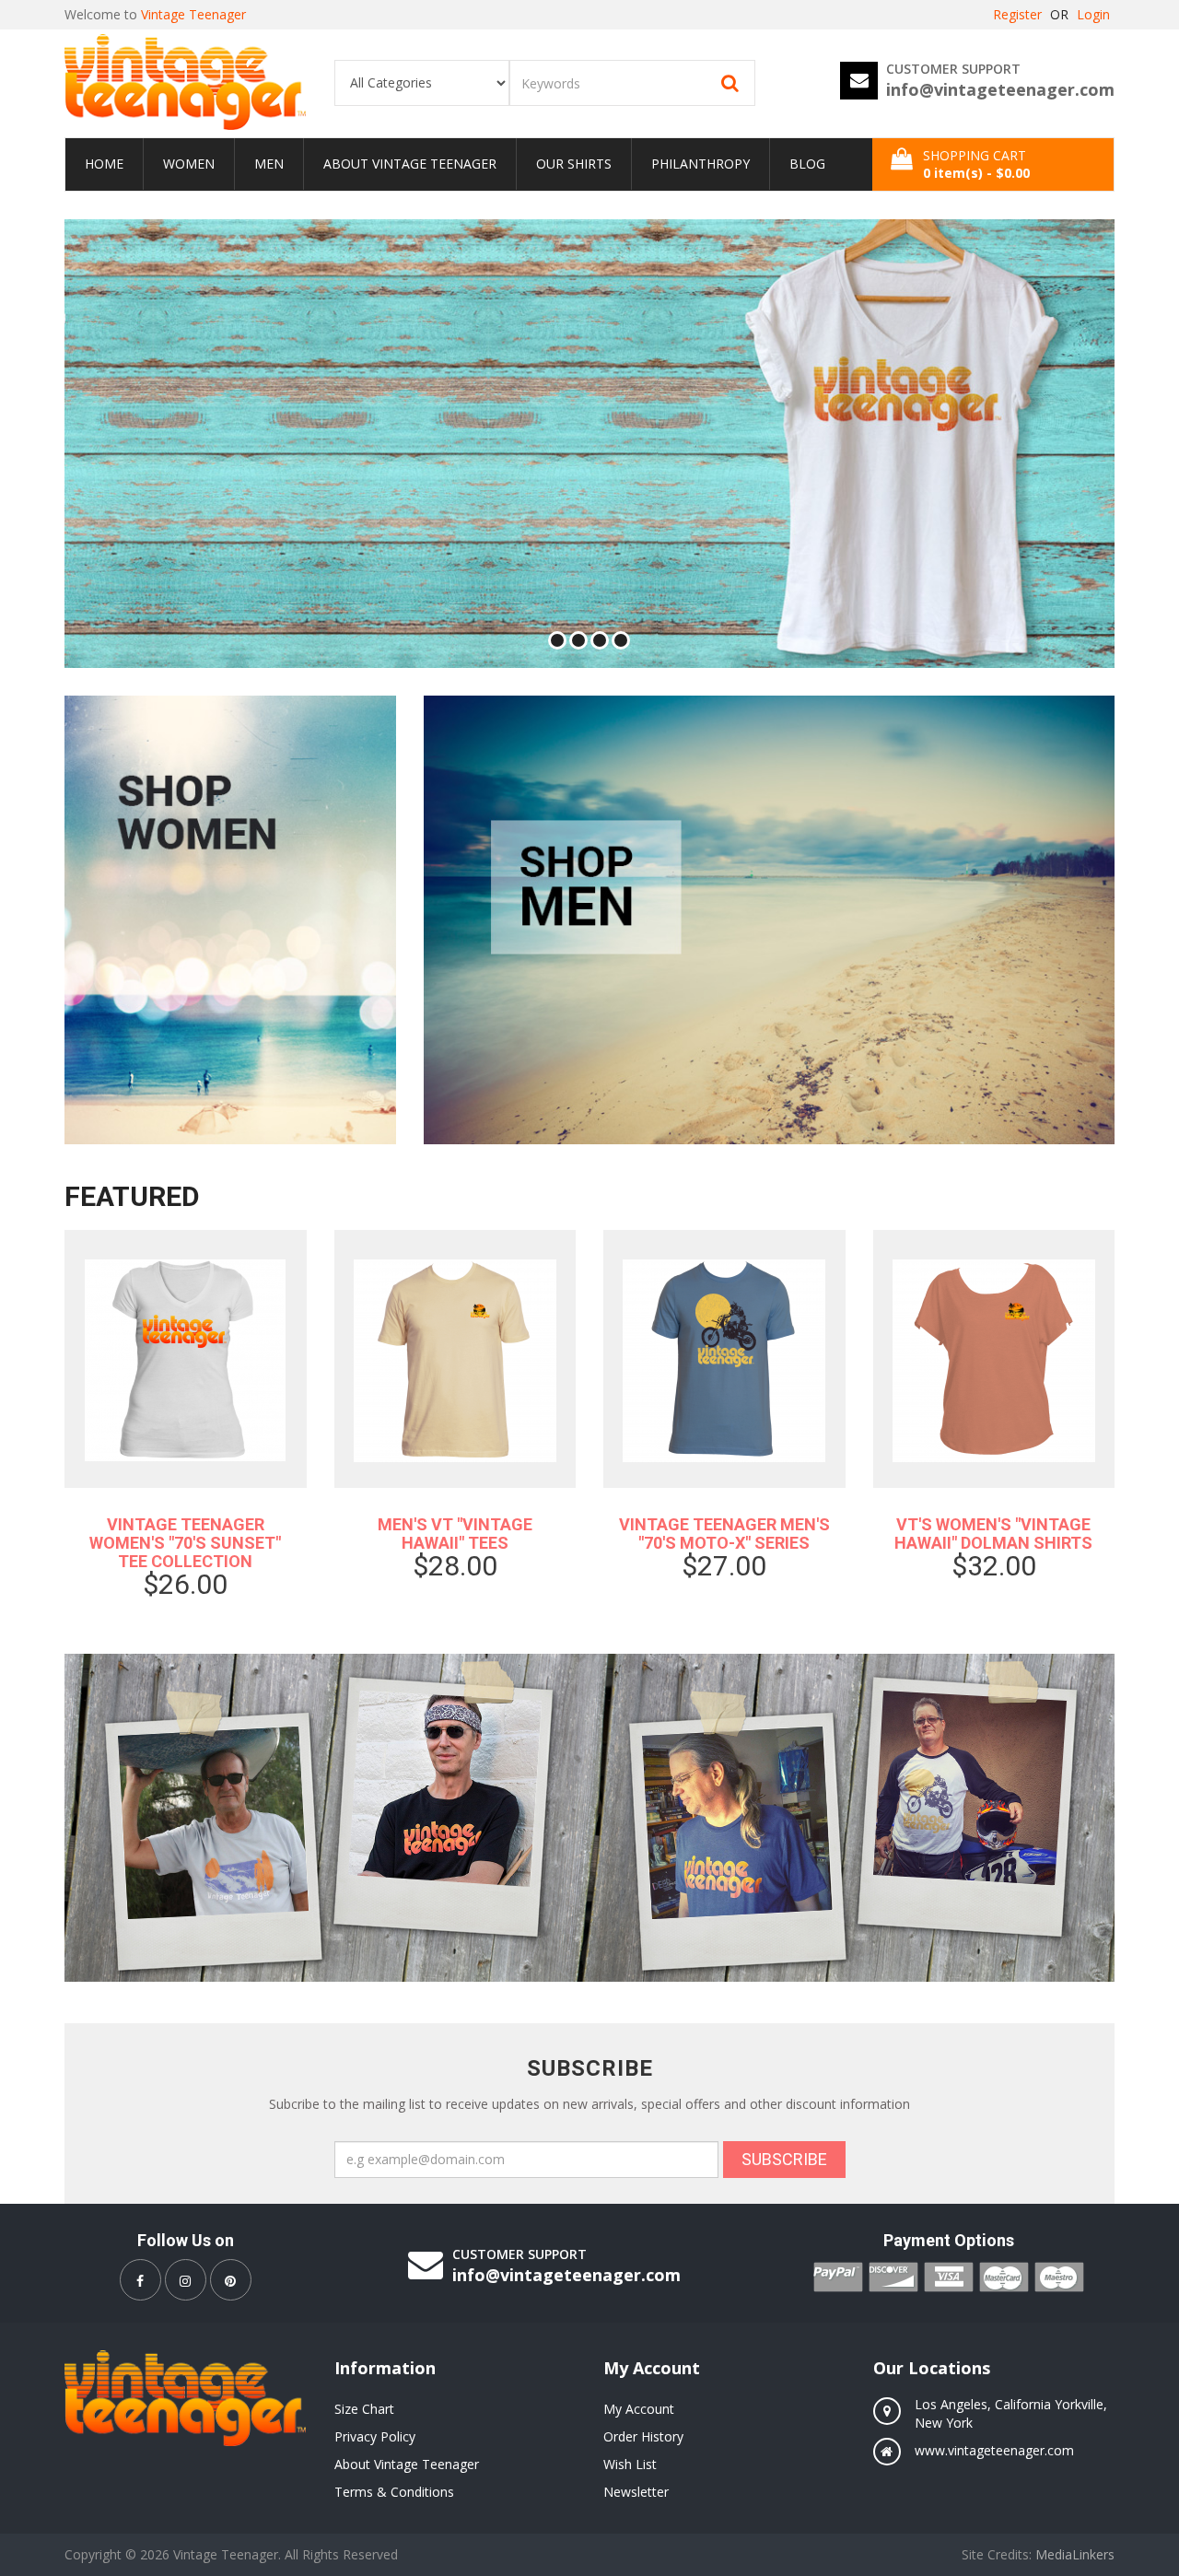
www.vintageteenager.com (994, 2450)
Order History (643, 2436)
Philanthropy (700, 164)
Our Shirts (574, 164)
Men (269, 164)
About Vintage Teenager (410, 164)
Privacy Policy (375, 2436)
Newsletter (636, 2492)
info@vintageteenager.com (1000, 89)
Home (104, 164)
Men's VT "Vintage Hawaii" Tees (455, 1534)
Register (1017, 14)
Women (189, 164)
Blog (807, 164)
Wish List (630, 2464)
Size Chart (364, 2409)
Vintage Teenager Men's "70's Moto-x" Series (724, 1534)
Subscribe (784, 2159)
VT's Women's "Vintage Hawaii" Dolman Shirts (993, 1534)
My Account (639, 2409)
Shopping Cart (976, 164)
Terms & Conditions (394, 2492)
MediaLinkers (1075, 2554)
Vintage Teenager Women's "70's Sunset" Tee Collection (185, 1543)
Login (1093, 14)
